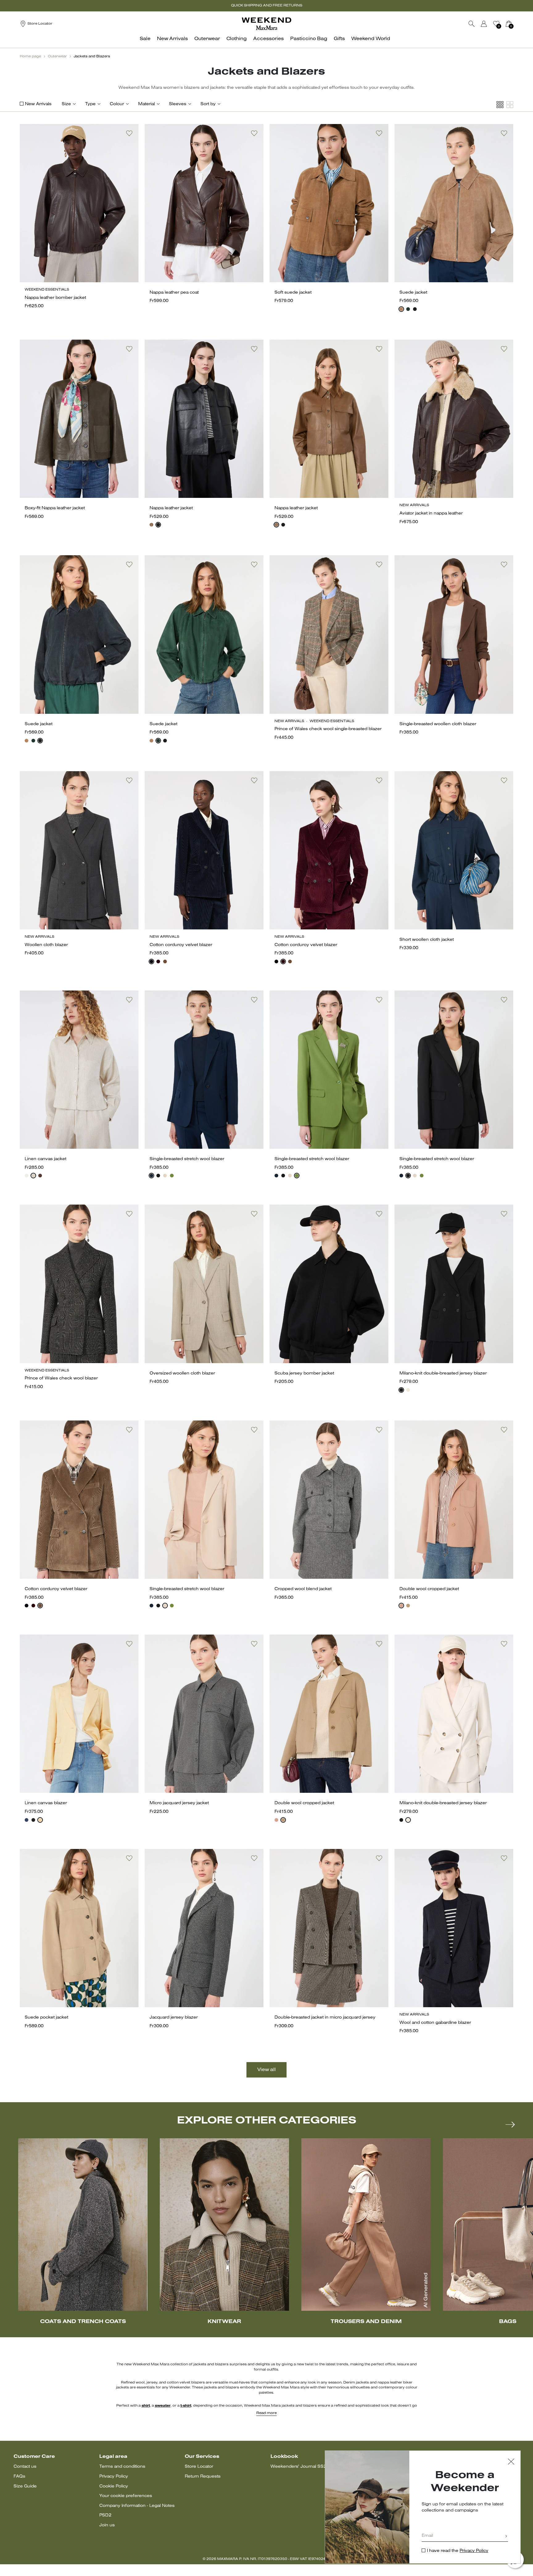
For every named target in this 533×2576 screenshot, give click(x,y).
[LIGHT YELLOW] (40, 1820)
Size (66, 104)
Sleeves (178, 104)
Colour (117, 104)
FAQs (19, 2477)
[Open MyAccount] (490, 24)
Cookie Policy (114, 2486)
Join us (107, 2525)
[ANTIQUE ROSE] (401, 1606)
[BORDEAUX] (158, 961)
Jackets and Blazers (92, 56)
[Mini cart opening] (516, 24)
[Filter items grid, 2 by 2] (510, 105)
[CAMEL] (408, 1606)
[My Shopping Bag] (509, 24)
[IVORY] (408, 1390)
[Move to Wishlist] (129, 133)
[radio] (401, 309)
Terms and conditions (122, 2467)
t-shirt (186, 2406)
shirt (146, 2406)
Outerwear (57, 56)
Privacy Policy (114, 2477)
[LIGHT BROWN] (165, 961)
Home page (30, 56)
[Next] (510, 2124)
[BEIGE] (401, 309)
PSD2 (105, 2515)
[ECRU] (33, 1176)
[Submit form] (506, 2537)
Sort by (208, 104)
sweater (163, 2406)
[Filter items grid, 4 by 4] (500, 105)
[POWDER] (165, 1176)
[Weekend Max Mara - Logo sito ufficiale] (266, 24)
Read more (266, 2413)
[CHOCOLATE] (40, 1176)
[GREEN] (172, 1176)
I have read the (458, 2551)
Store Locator (199, 2467)
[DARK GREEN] (408, 309)
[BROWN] (151, 525)
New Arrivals (38, 104)
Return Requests (203, 2477)
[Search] (472, 24)
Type (90, 104)
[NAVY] (415, 309)
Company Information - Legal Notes (137, 2506)
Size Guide (25, 2486)
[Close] (511, 2462)
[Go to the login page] (484, 24)
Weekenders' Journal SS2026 (303, 2467)
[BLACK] (158, 525)
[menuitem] (147, 42)
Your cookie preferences (126, 2496)
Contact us (25, 2467)
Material (147, 104)
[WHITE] (27, 1176)
